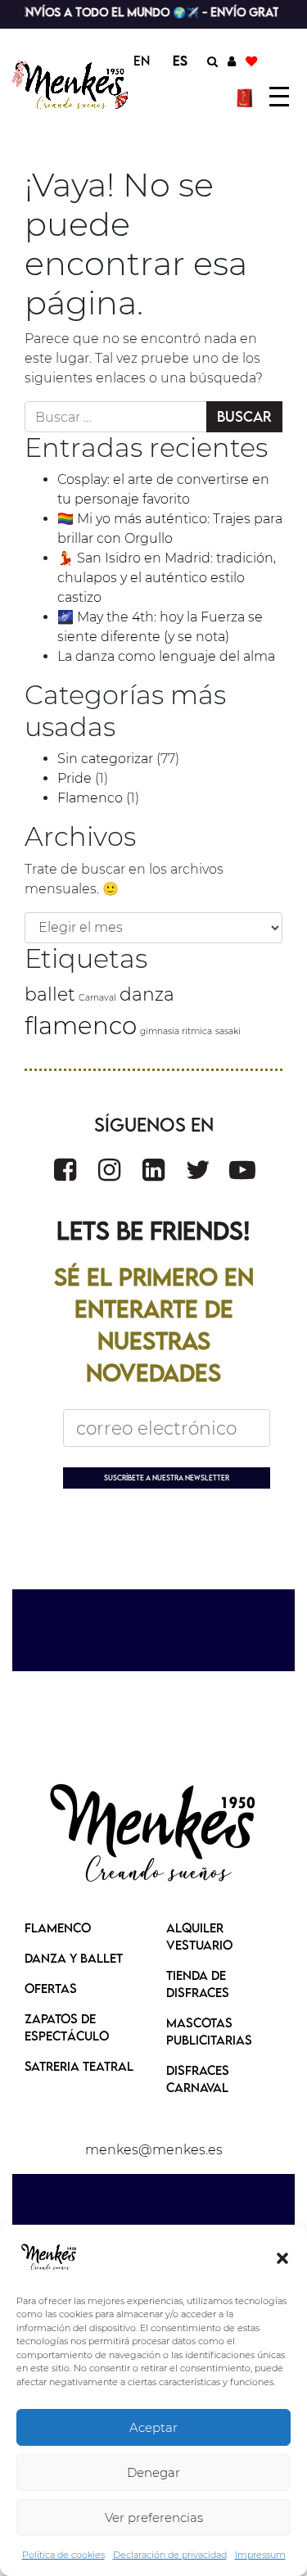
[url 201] (198, 1170)
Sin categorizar (105, 759)
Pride (74, 778)
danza (147, 994)
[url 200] (153, 1170)
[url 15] (247, 97)
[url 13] (232, 61)
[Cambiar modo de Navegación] (279, 97)
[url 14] (251, 61)
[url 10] (72, 85)
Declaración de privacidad (170, 2555)
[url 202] (242, 1170)
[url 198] (65, 1170)
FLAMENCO (58, 1927)
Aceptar (153, 2427)
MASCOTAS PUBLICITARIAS (209, 2031)
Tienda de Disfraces (198, 1984)
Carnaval (97, 998)
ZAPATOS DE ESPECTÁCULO (67, 2027)
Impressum (260, 2555)
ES (180, 61)
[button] (282, 2257)
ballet (50, 994)
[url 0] (49, 2257)
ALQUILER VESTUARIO (199, 1936)
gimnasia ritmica (176, 1031)
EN (142, 61)
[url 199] (109, 1170)
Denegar (153, 2472)
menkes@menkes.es (154, 2150)
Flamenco (90, 798)
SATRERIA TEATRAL (79, 2066)
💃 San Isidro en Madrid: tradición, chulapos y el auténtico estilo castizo (167, 578)
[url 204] (154, 1835)
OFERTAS (51, 1988)
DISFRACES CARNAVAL (198, 2079)
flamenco (81, 1026)
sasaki (228, 1031)
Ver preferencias (154, 2517)
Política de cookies (63, 2555)
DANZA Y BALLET (74, 1958)
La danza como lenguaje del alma (166, 656)
